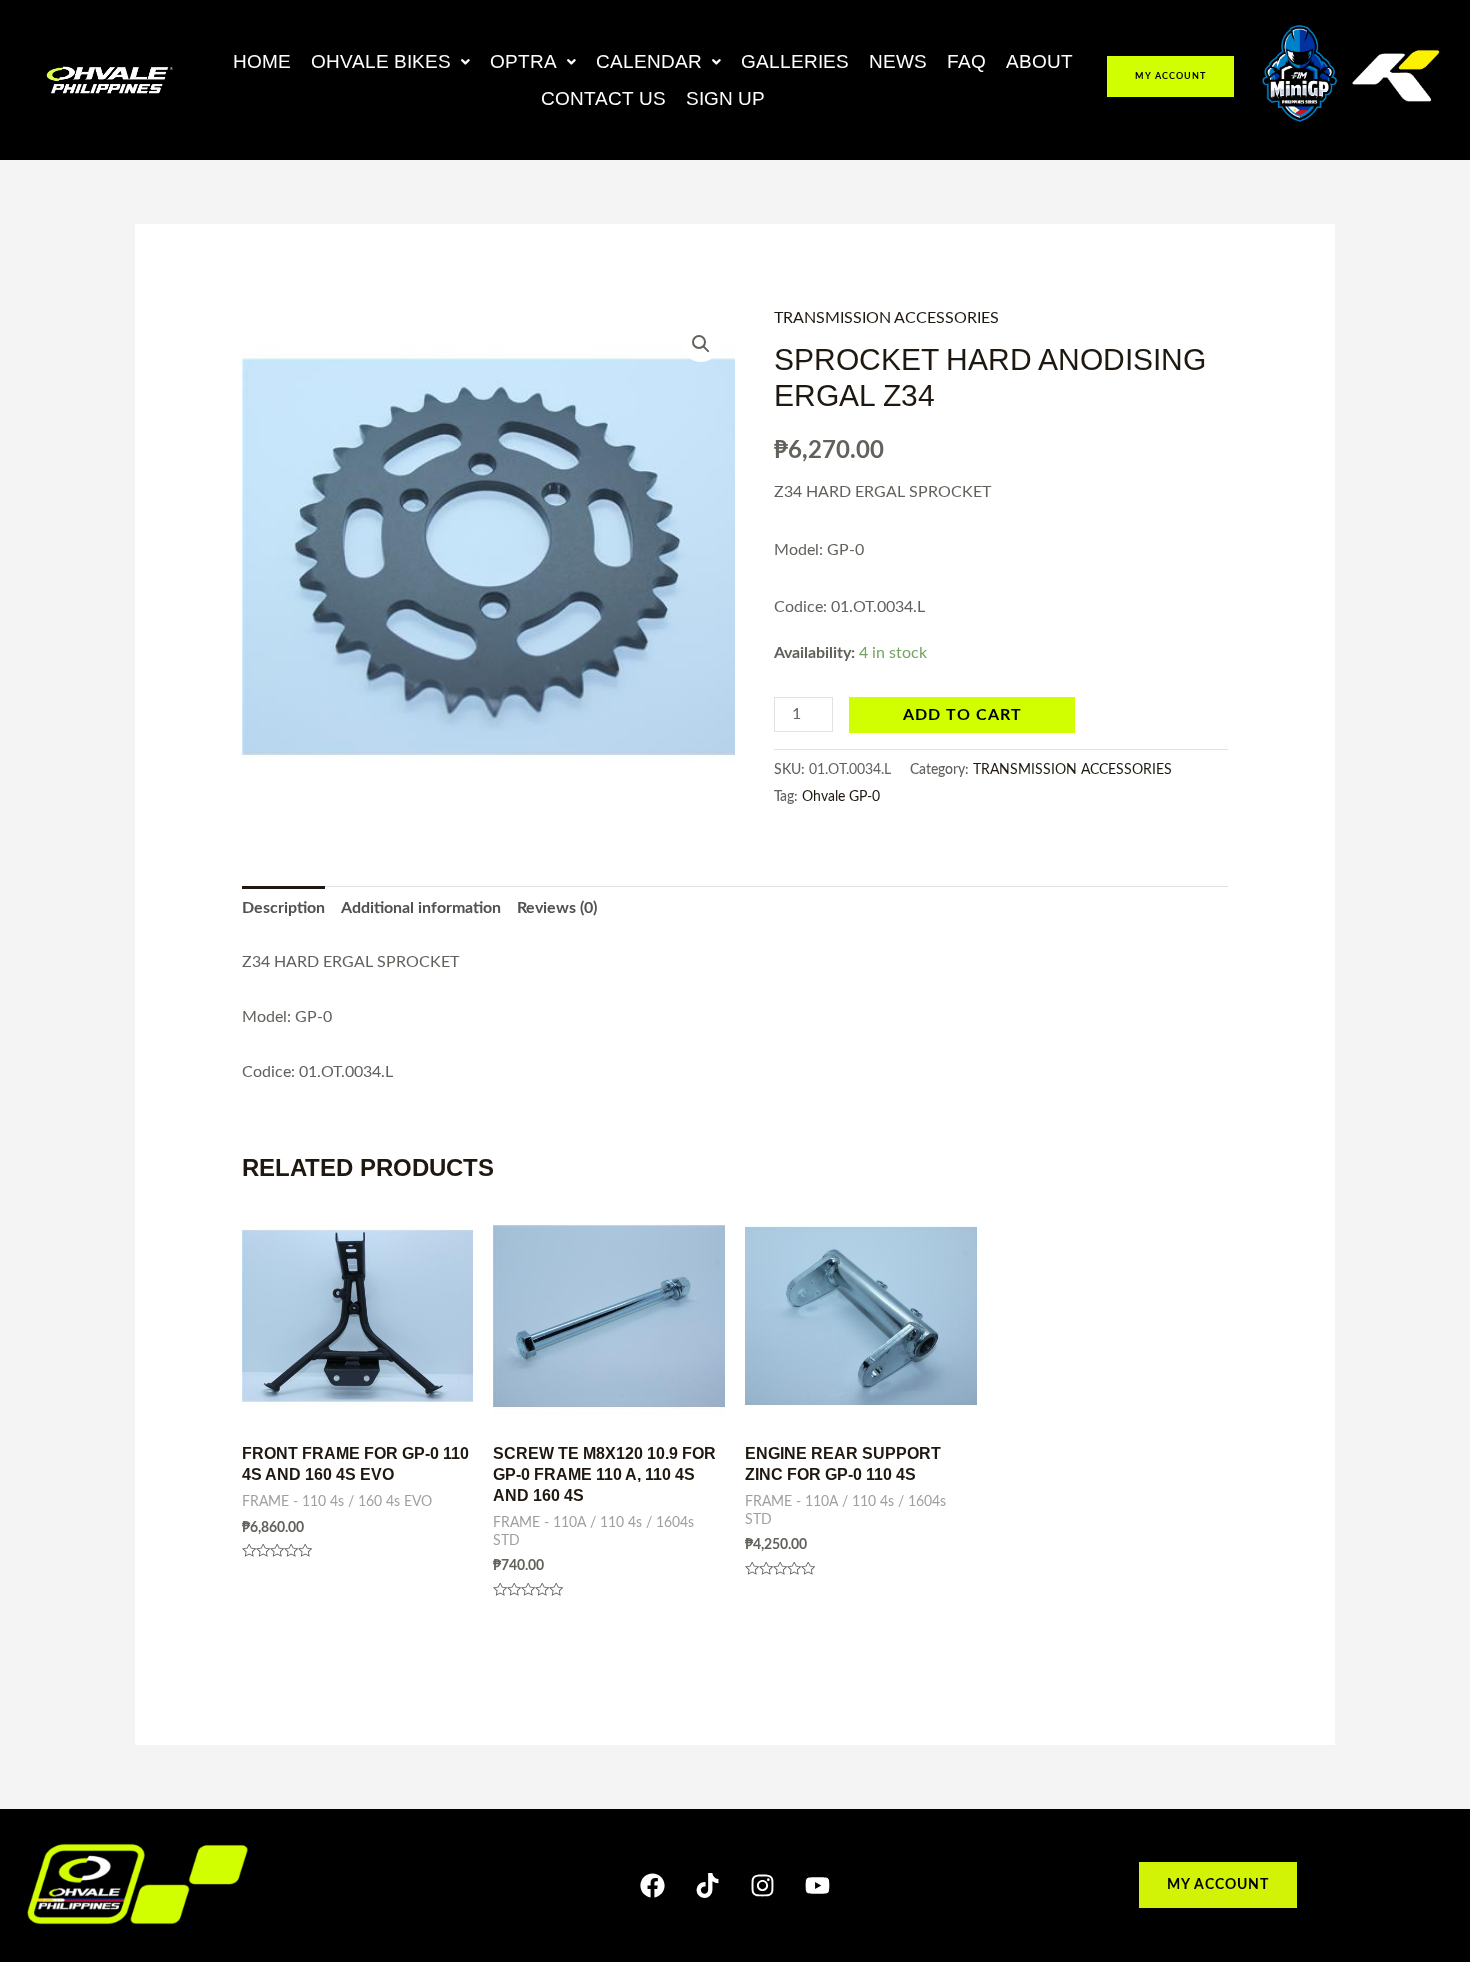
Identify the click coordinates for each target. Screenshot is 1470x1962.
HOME (262, 61)
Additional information (421, 908)
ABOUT (1039, 61)
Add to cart (962, 715)
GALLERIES (795, 61)
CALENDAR (649, 61)
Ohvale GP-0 (841, 796)
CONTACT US (603, 98)
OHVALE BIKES (381, 61)
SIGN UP (725, 98)
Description (283, 908)
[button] (390, 61)
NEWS (898, 61)
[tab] (283, 909)
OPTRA (523, 61)
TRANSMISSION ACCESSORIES (886, 318)
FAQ (966, 61)
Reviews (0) (557, 908)
